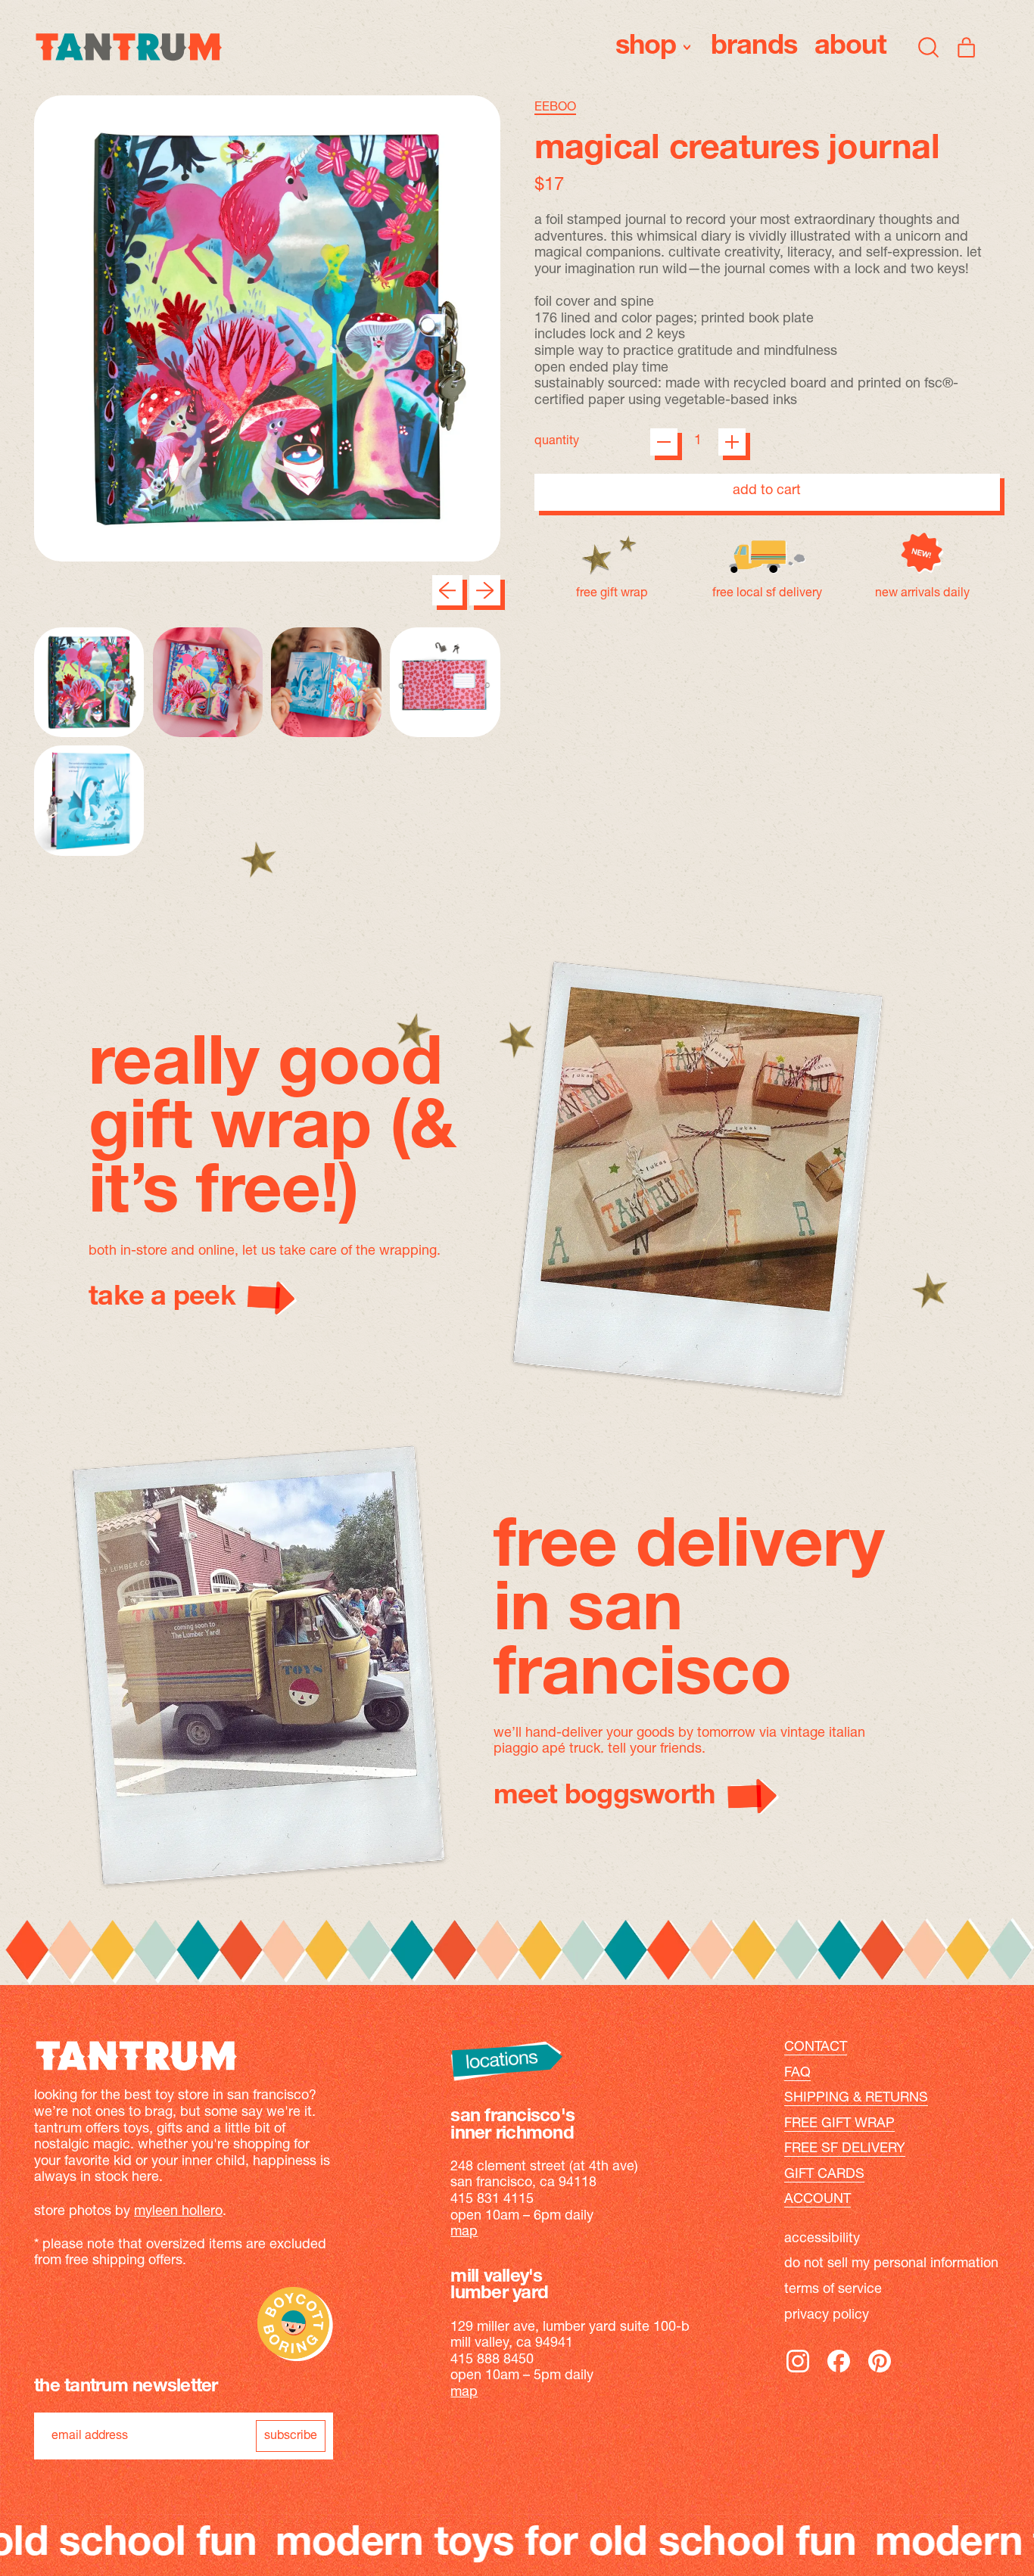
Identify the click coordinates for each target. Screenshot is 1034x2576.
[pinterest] (880, 2372)
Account (818, 2200)
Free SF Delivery (845, 2149)
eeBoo (555, 107)
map (464, 2232)
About (850, 47)
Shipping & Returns (856, 2098)
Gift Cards (824, 2175)
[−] (664, 442)
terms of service (833, 2290)
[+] (732, 442)
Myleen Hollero (178, 2212)
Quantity (557, 441)
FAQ (797, 2074)
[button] (929, 47)
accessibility (822, 2239)
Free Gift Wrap (839, 2124)
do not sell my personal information (891, 2264)
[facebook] (839, 2372)
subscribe (291, 2436)
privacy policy (827, 2316)
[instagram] (798, 2372)
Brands (754, 47)
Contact (816, 2048)
